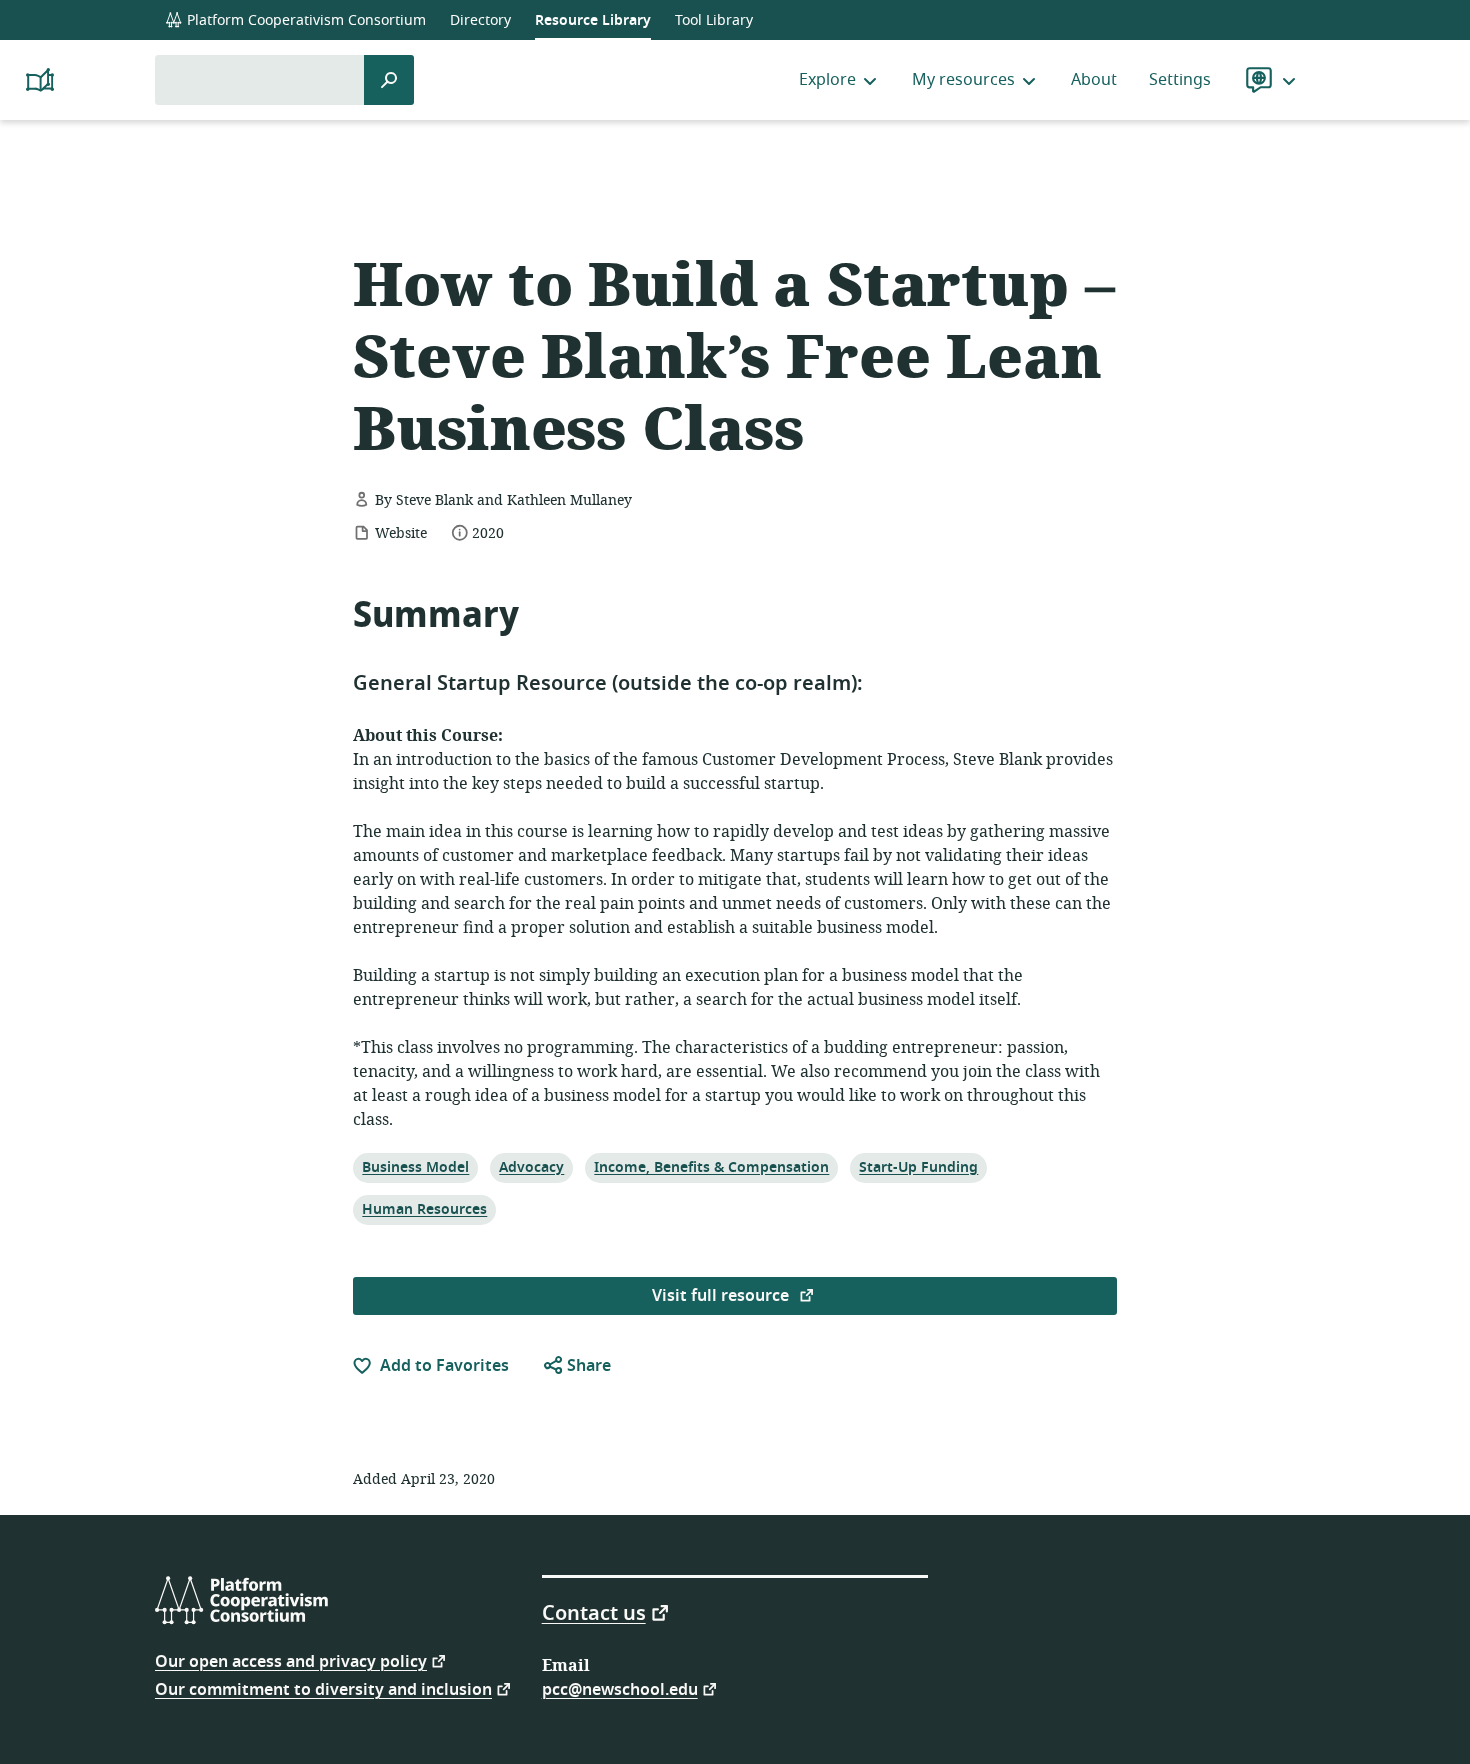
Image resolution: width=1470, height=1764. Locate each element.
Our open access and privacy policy (291, 1660)
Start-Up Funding (918, 1167)
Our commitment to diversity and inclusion (323, 1688)
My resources (963, 80)
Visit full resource (722, 1296)
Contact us (594, 1612)
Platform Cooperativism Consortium (304, 20)
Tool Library (714, 20)
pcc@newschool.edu (620, 1688)
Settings (1180, 80)
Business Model (415, 1167)
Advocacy (531, 1167)
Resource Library (593, 20)
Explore (827, 80)
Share (587, 1366)
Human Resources (424, 1209)
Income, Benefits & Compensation (711, 1167)
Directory (480, 20)
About (1094, 80)
